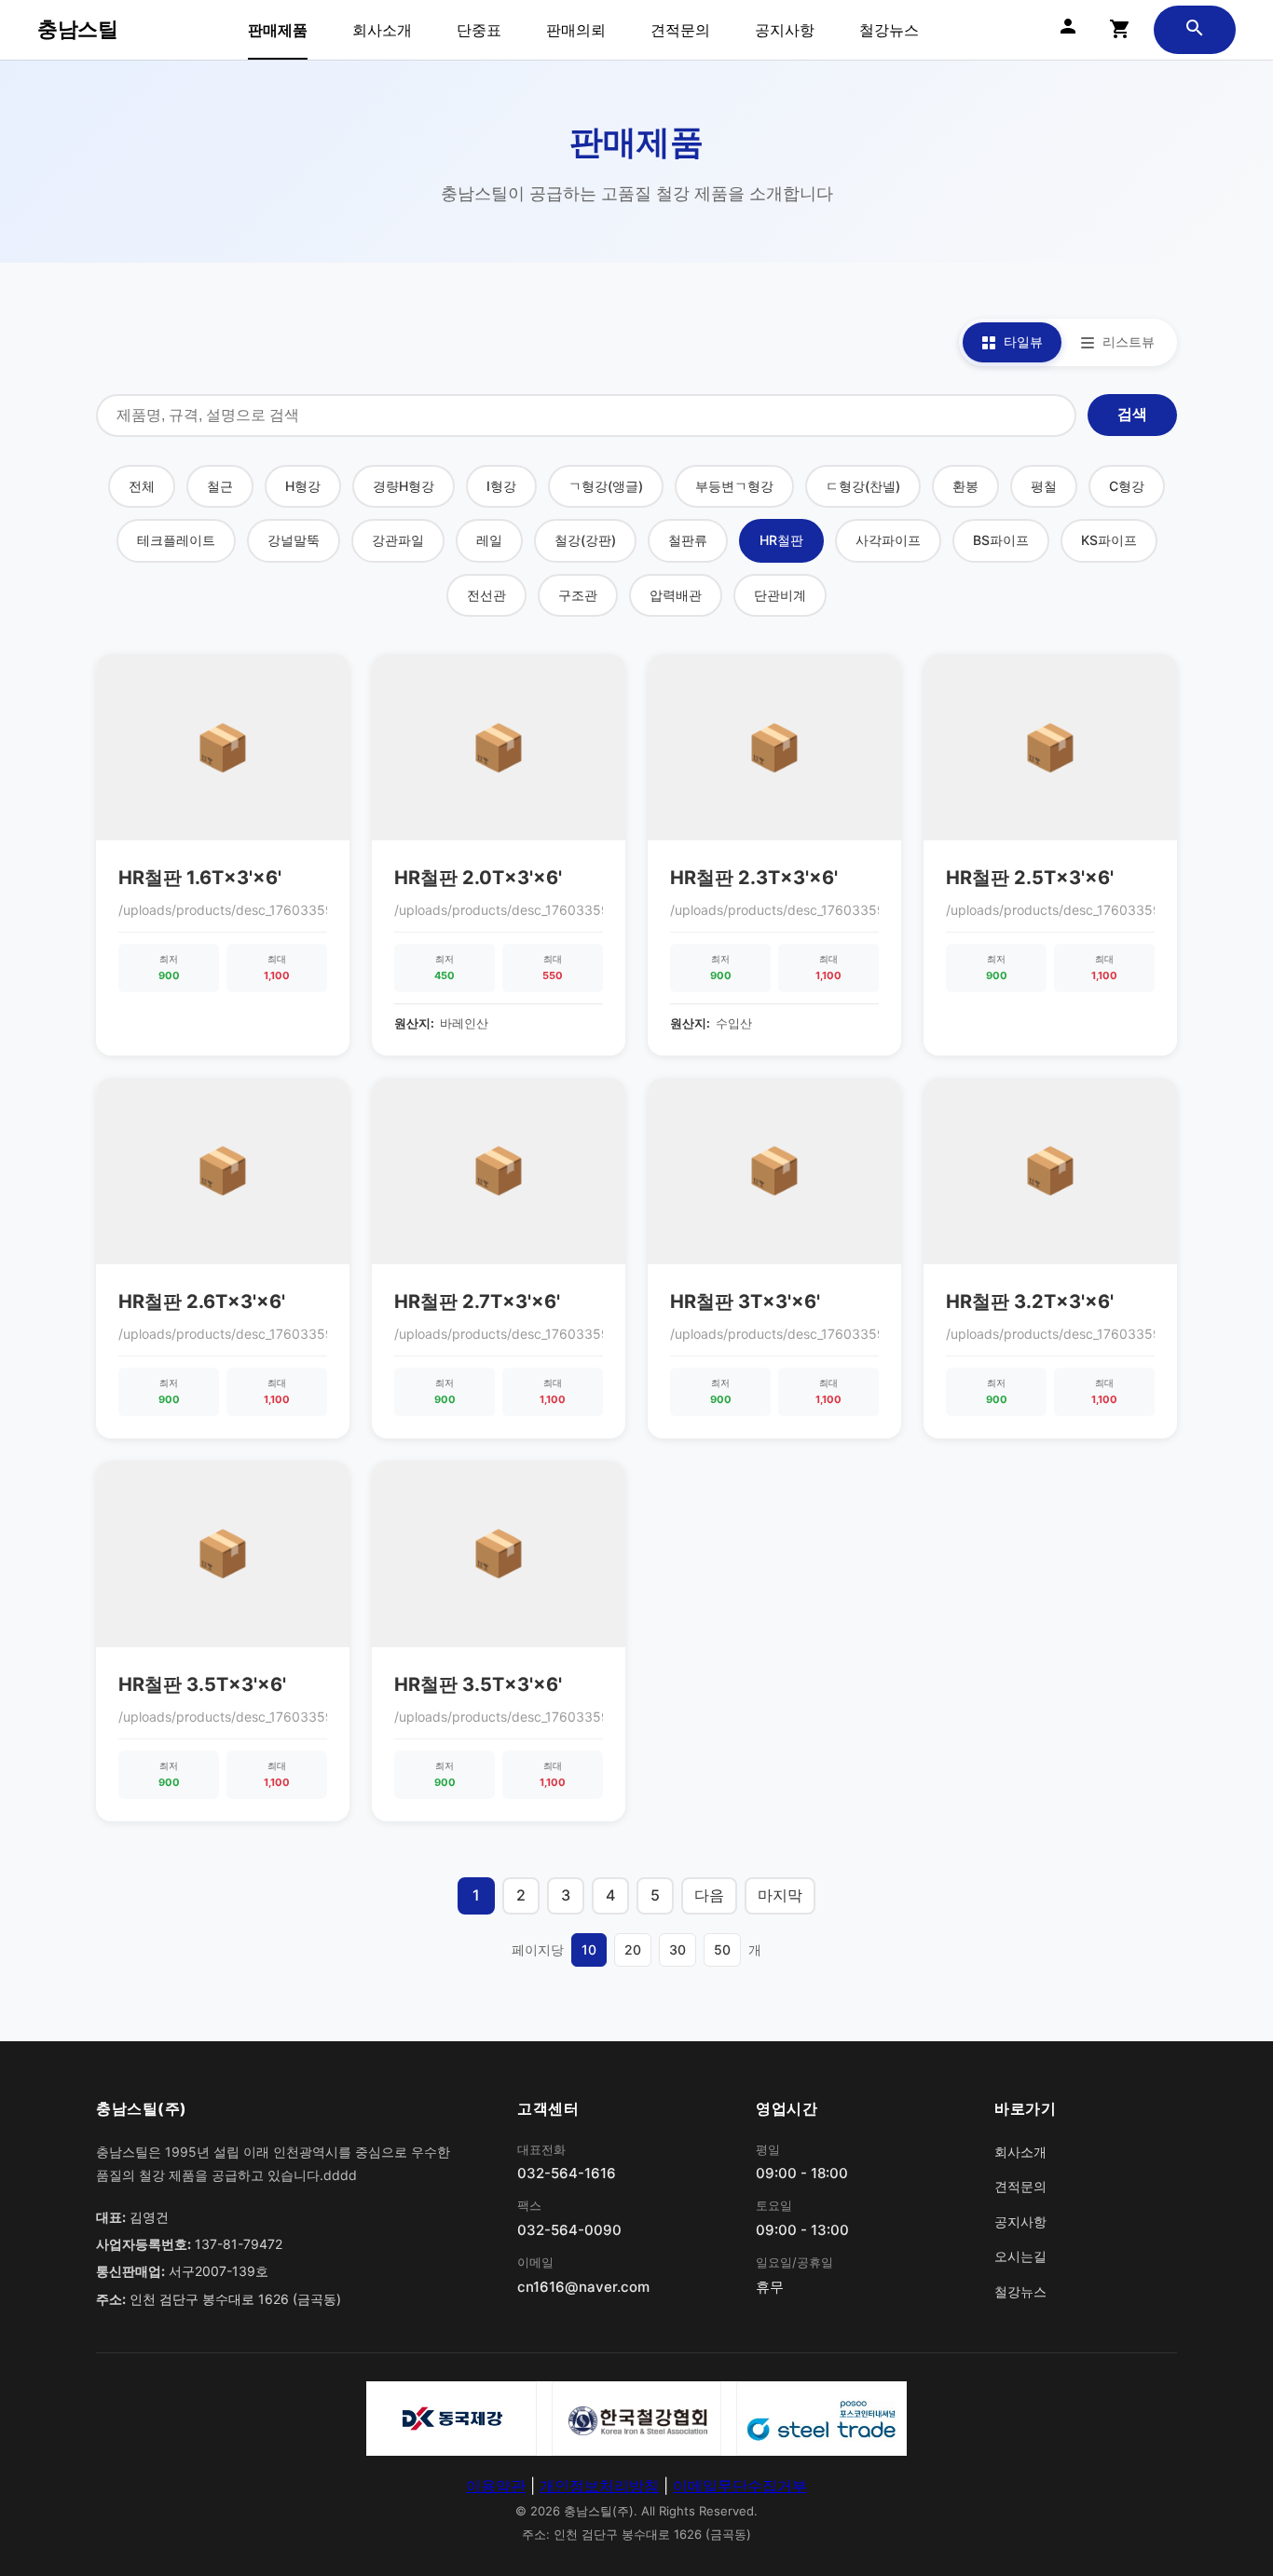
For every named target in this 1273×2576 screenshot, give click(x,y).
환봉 (965, 486)
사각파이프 (888, 540)
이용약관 (496, 2486)
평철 (1044, 486)
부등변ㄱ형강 (734, 486)
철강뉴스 (889, 30)
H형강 (303, 486)
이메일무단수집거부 (740, 2486)
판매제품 (278, 30)
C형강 (1127, 486)
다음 (709, 1895)
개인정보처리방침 (599, 2486)
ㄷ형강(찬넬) (863, 486)
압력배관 (676, 595)
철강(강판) (585, 540)
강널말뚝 (294, 540)
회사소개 (382, 30)
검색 (1132, 414)
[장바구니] (1120, 30)
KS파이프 (1109, 540)
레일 (489, 540)
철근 (220, 486)
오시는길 (1020, 2256)
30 (678, 1949)
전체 (142, 486)
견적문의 (680, 30)
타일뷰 (1023, 341)
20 (633, 1949)
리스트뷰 (1129, 341)
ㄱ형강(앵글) (606, 486)
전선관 (486, 595)
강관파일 (398, 540)
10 (589, 1949)
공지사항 (785, 30)
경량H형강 (404, 486)
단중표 (479, 30)
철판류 (688, 540)
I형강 (501, 486)
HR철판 (781, 540)
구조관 (578, 595)
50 (722, 1949)
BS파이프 (1001, 540)
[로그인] (1068, 30)
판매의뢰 (576, 30)
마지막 (780, 1895)
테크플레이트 (176, 540)
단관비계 (780, 595)
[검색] (1195, 30)
